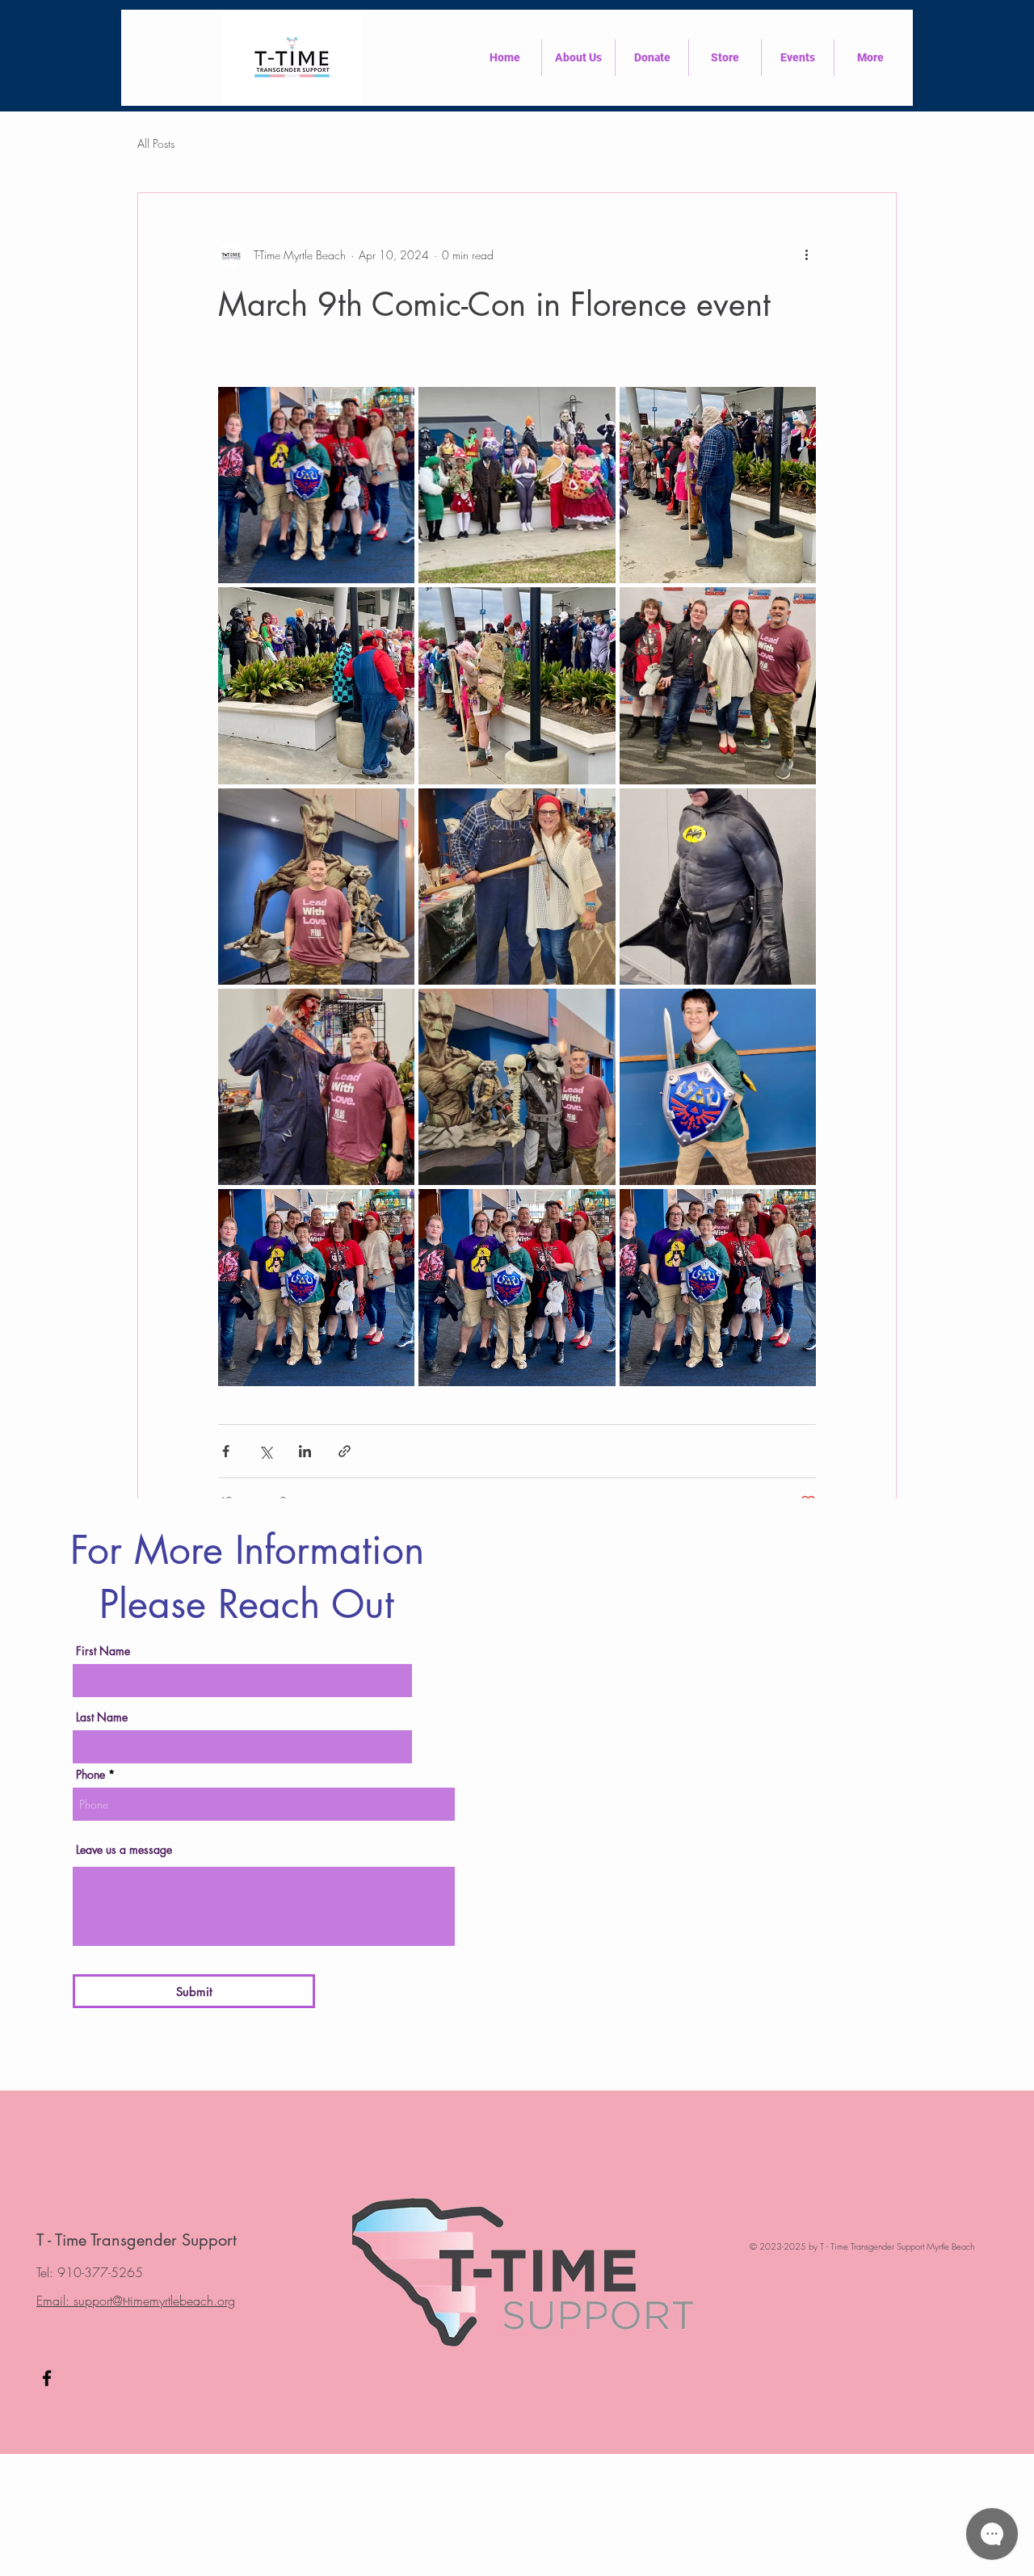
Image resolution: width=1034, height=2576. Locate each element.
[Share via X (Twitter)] (265, 1451)
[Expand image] (316, 485)
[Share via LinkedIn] (305, 1451)
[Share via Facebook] (226, 1451)
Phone (90, 1775)
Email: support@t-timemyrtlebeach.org (136, 2301)
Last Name (102, 1717)
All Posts (156, 143)
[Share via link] (345, 1451)
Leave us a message (124, 1850)
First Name (103, 1651)
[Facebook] (47, 2378)
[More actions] (806, 254)
